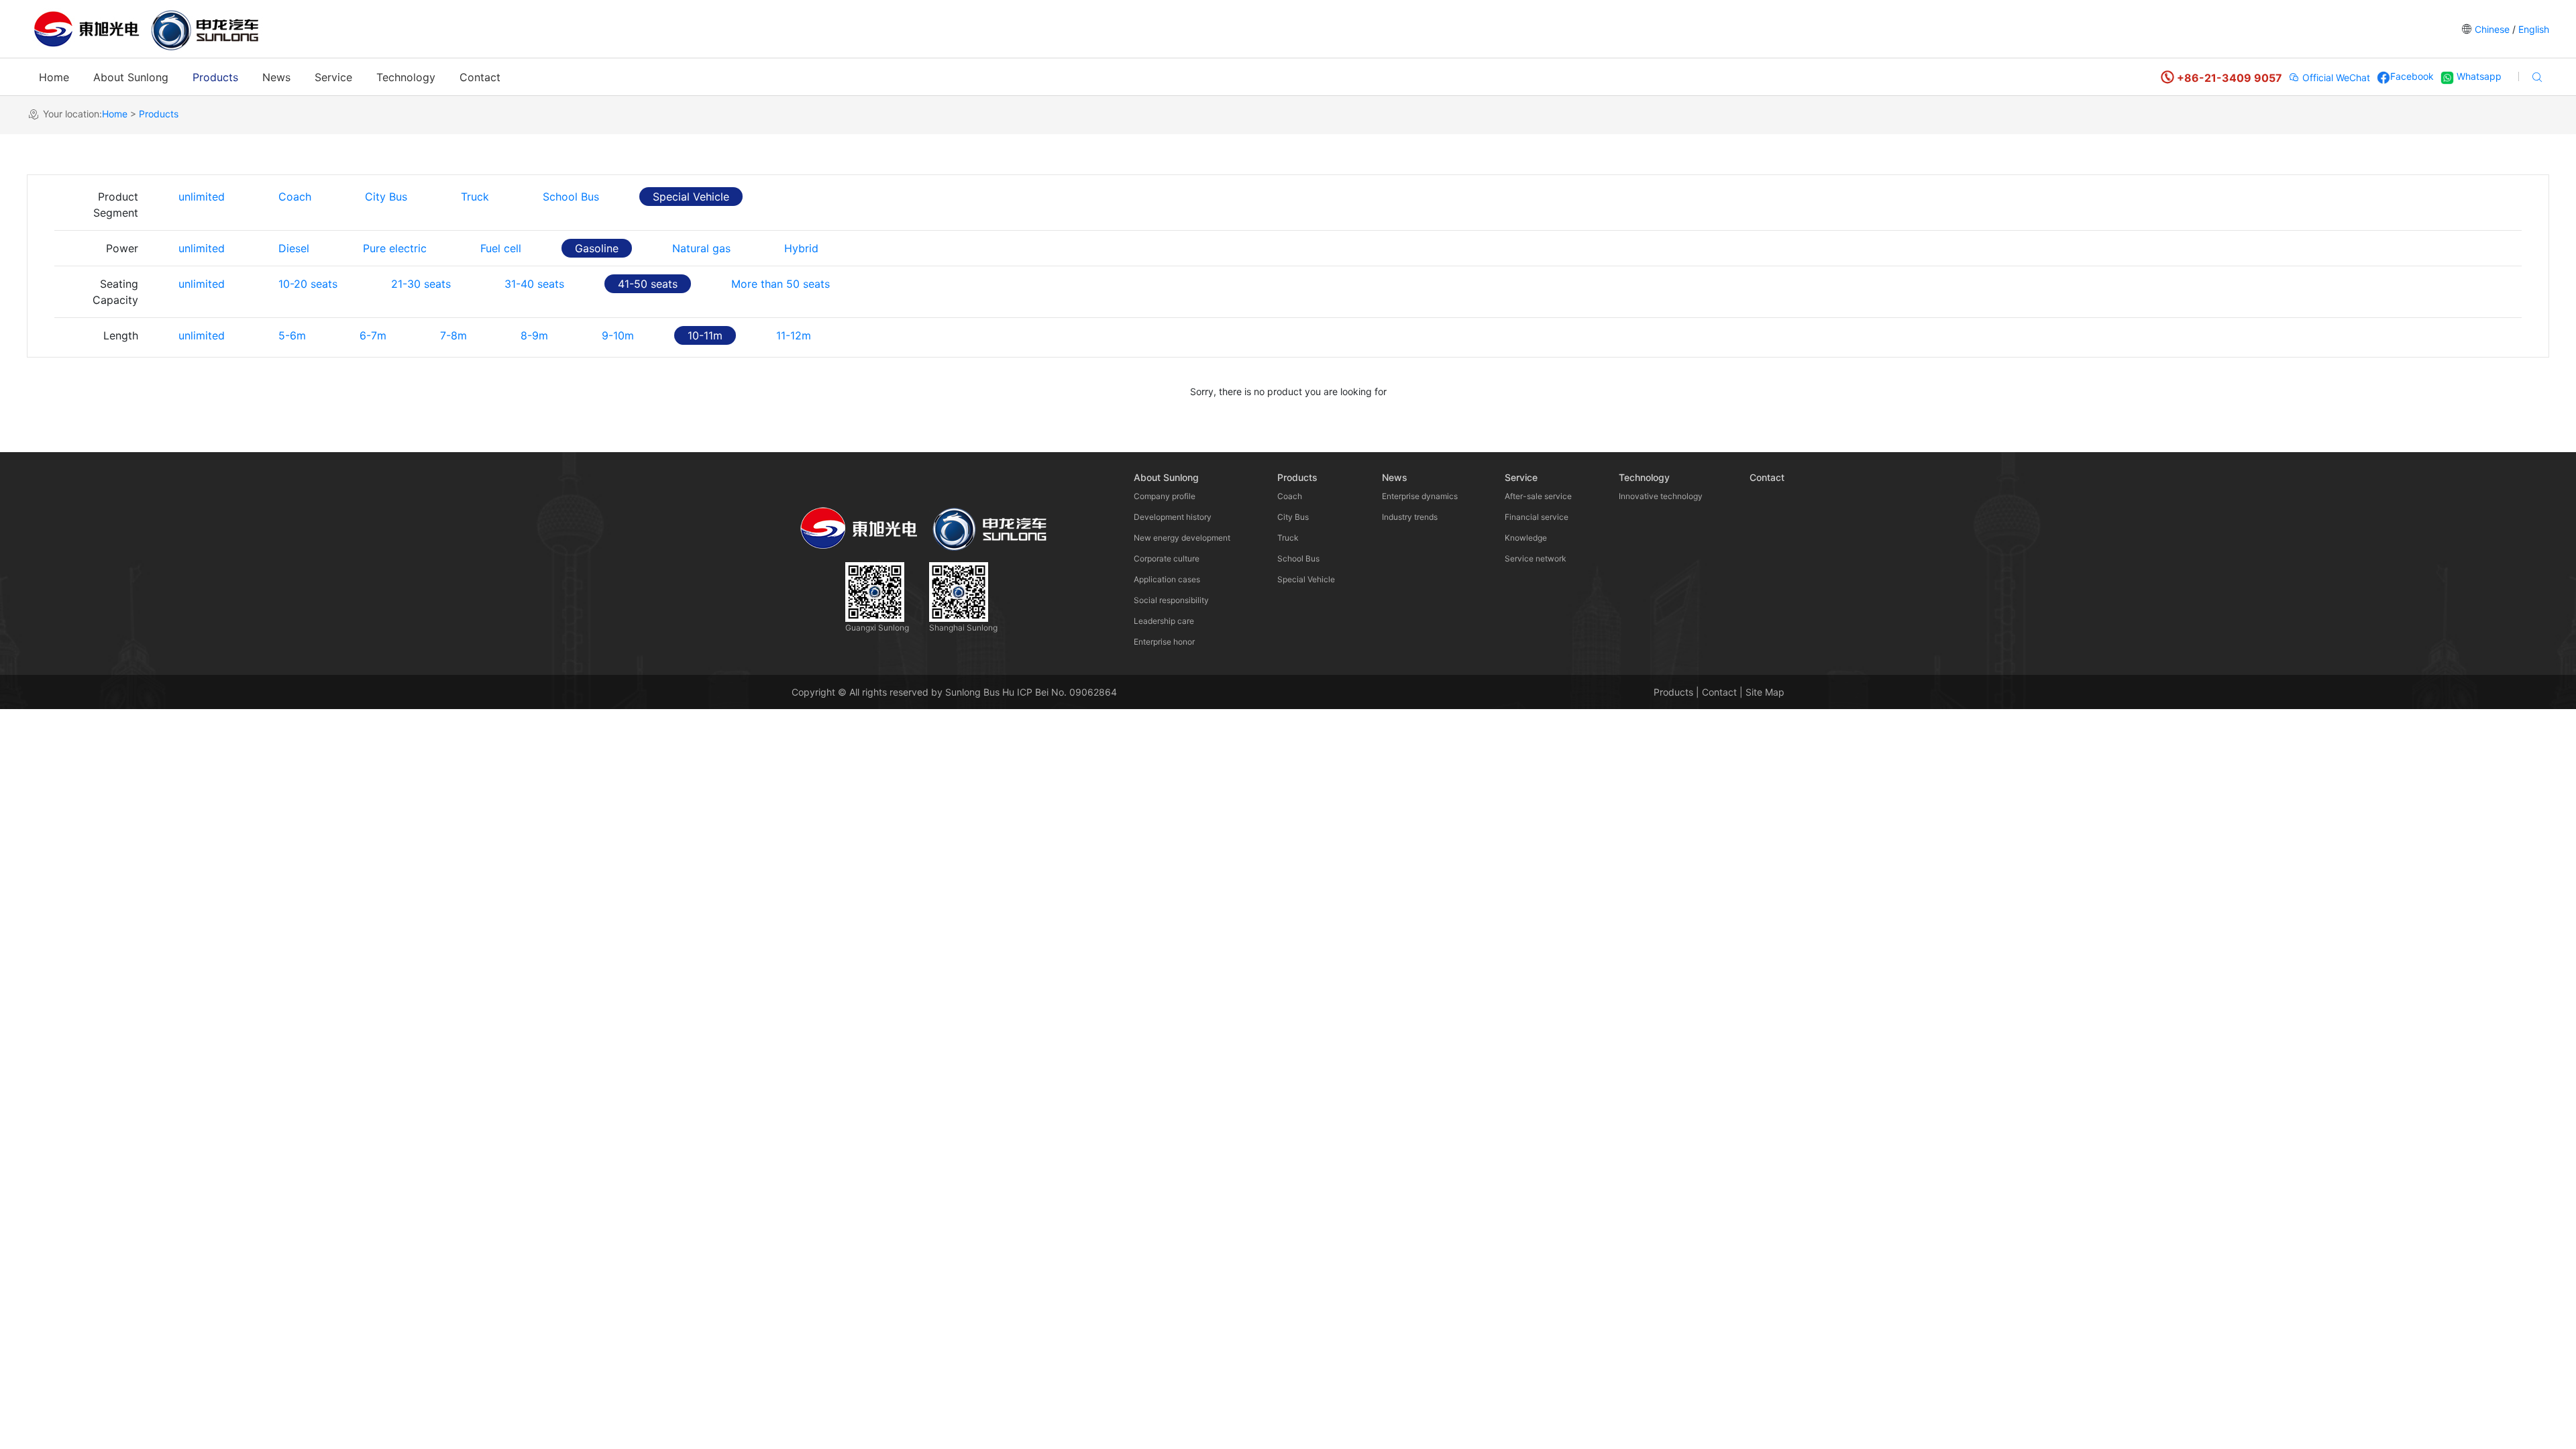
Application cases (1167, 579)
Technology (406, 77)
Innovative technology (1661, 496)
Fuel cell (501, 248)
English (2532, 29)
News (276, 77)
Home (54, 77)
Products (215, 77)
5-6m (292, 335)
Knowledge (1526, 538)
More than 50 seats (781, 284)
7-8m (453, 335)
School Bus (571, 197)
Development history (1173, 517)
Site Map (1765, 692)
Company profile (1165, 496)
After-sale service (1538, 496)
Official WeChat (2335, 77)
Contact (480, 77)
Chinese (2492, 29)
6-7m (373, 335)
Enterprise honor (1164, 642)
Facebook (2412, 76)
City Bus (386, 197)
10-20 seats (308, 284)
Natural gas (701, 248)
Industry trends (1410, 517)
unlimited (202, 197)
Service (333, 77)
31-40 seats (534, 284)
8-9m (534, 335)
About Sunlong (131, 77)
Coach (295, 197)
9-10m (618, 335)
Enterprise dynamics (1420, 496)
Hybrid (801, 248)
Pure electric (395, 248)
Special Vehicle (691, 197)
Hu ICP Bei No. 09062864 (1060, 692)
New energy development (1182, 538)
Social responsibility (1171, 600)
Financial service (1537, 517)
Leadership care (1164, 621)
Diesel (294, 248)
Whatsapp (2478, 76)
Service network (1536, 558)
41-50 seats (648, 284)
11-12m (794, 335)
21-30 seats (421, 284)
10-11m (705, 335)
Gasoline (597, 248)
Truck (475, 197)
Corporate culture (1167, 558)
